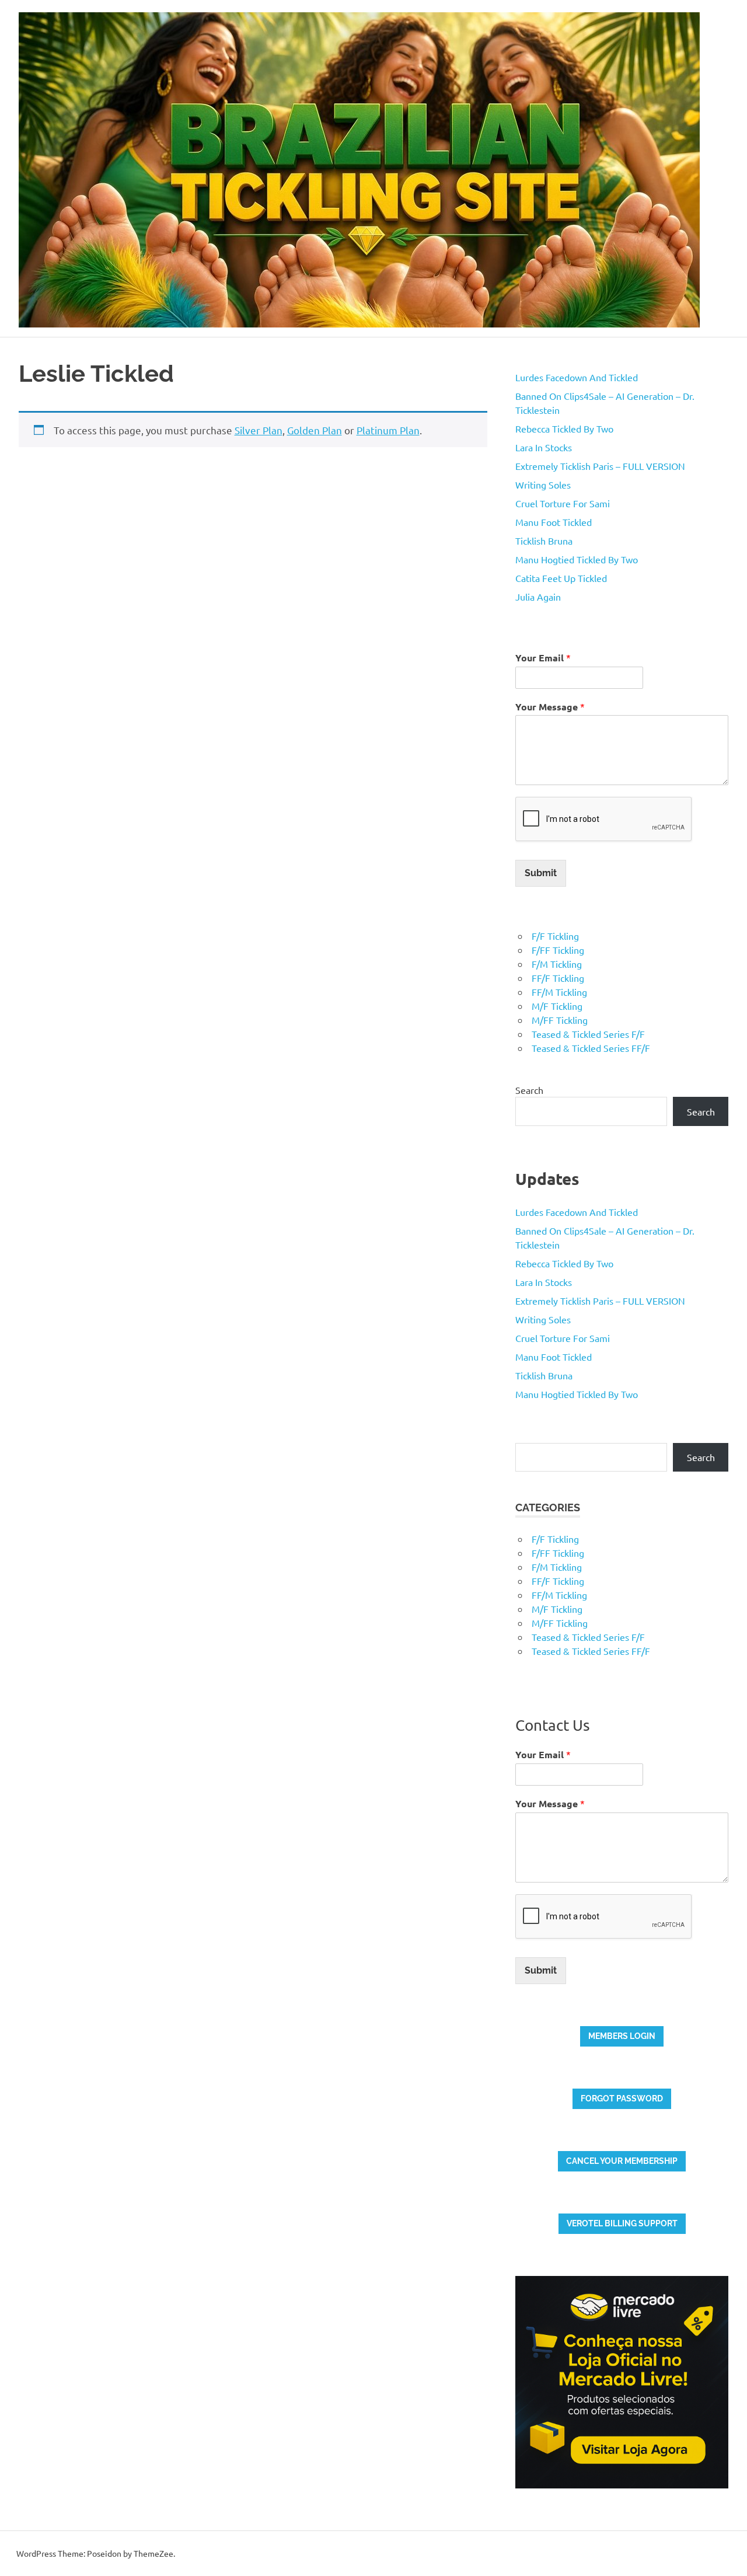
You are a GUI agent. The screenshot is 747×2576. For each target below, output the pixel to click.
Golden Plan (315, 430)
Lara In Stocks (544, 447)
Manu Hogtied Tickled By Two (577, 559)
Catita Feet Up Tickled (561, 578)
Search (529, 1090)
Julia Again (538, 597)
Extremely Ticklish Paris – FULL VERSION (600, 466)
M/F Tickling (557, 1006)
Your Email (543, 658)
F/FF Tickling (558, 950)
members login (622, 2036)
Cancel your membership (622, 2161)
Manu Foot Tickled (554, 522)
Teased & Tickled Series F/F (588, 1034)
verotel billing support (622, 2223)
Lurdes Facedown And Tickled (577, 377)
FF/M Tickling (559, 992)
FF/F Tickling (558, 978)
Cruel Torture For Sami (563, 503)
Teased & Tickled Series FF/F (591, 1048)
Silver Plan (259, 430)
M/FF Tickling (560, 1020)
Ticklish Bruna (544, 541)
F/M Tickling (557, 964)
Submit (541, 873)
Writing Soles (543, 484)
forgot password (622, 2099)
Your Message (550, 707)
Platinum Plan (388, 430)
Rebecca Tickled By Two (564, 428)
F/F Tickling (555, 936)
